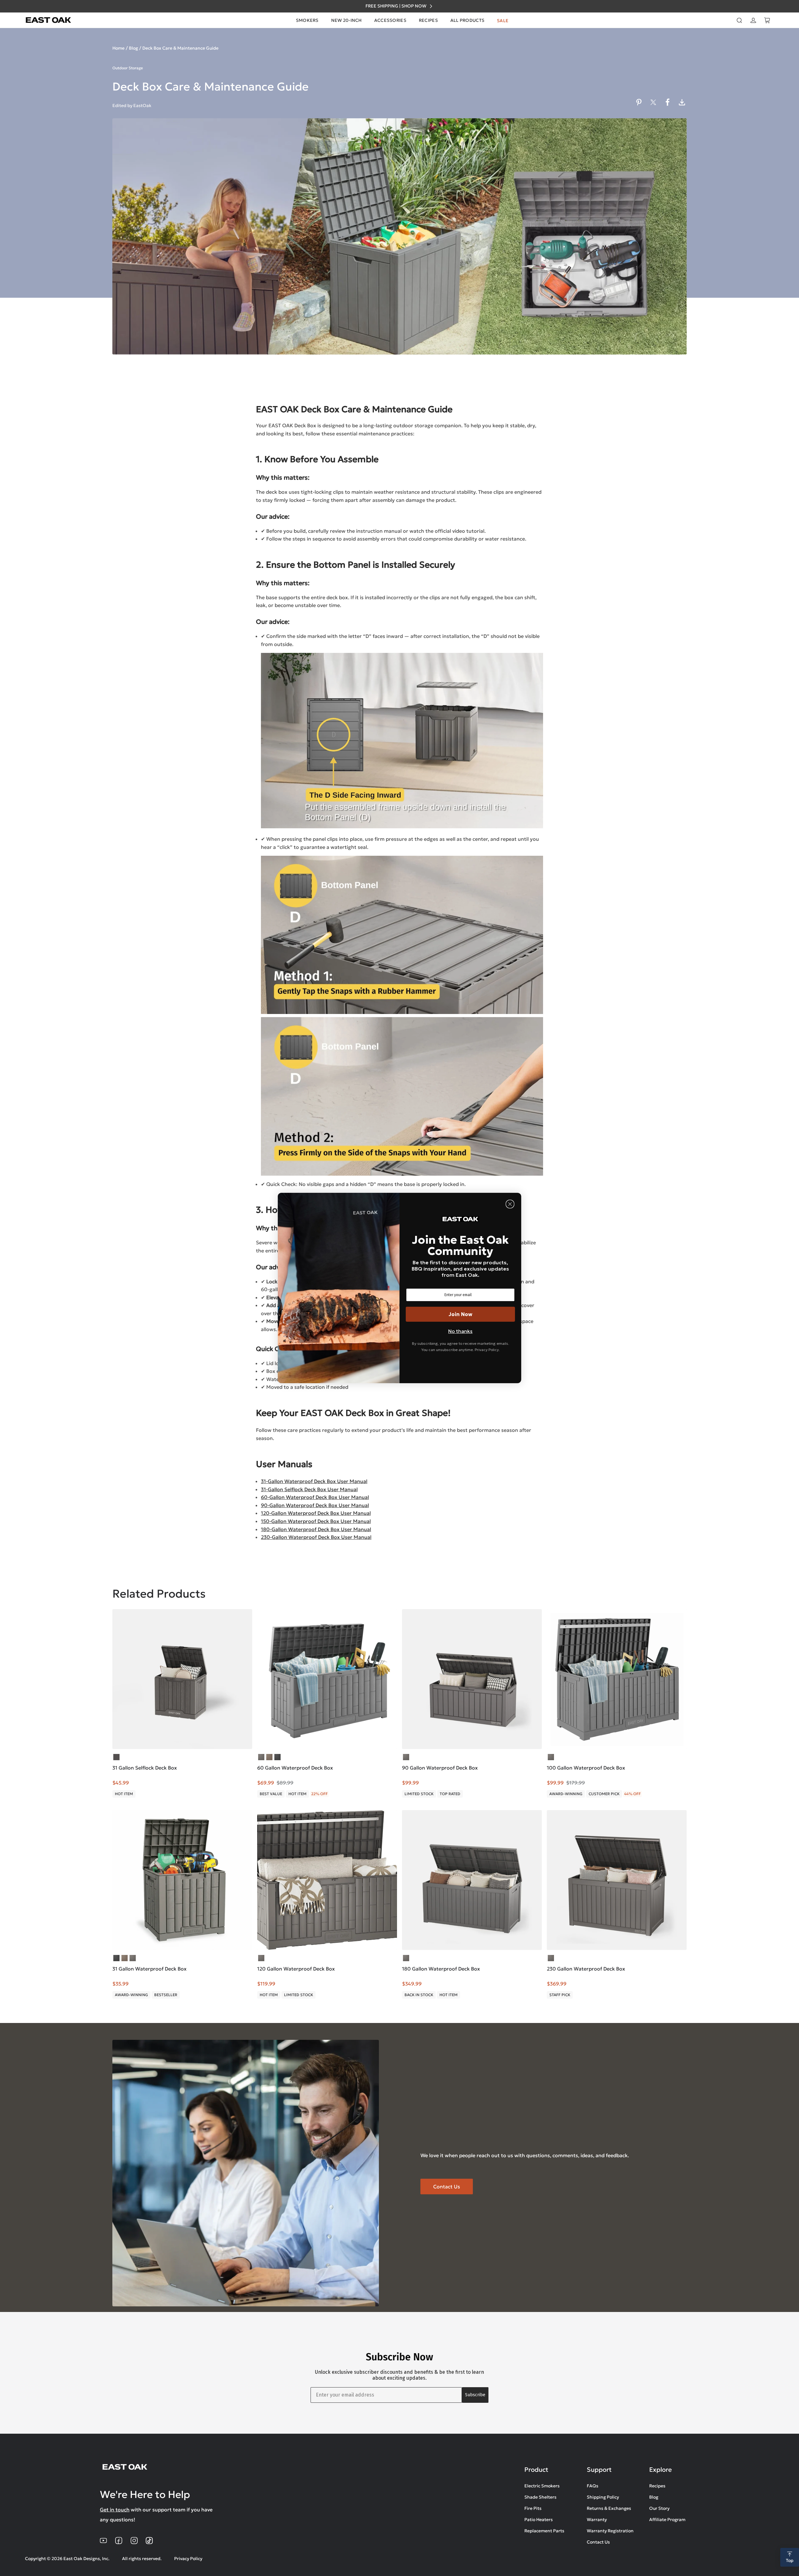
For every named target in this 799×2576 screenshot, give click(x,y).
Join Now (461, 1314)
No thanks (460, 1331)
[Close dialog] (510, 1204)
